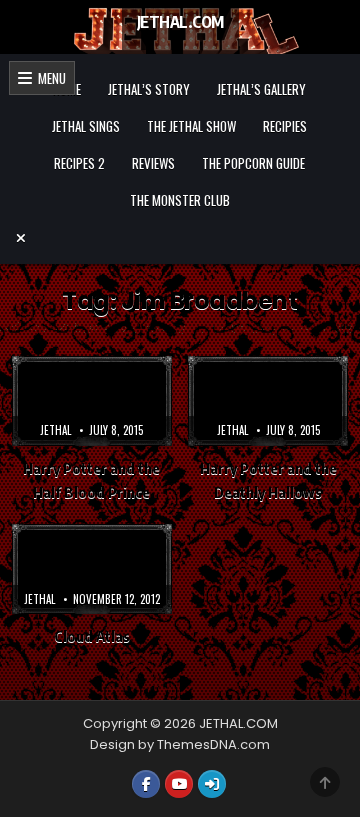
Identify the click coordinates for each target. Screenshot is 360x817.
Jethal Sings (86, 126)
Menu (49, 78)
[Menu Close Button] (180, 238)
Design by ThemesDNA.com (180, 744)
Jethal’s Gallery (261, 89)
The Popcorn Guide (253, 163)
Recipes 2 (79, 163)
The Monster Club (180, 200)
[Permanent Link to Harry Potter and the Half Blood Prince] (92, 401)
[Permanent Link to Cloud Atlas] (92, 569)
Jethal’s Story (149, 89)
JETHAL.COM (180, 22)
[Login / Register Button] (212, 784)
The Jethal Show (191, 126)
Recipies (285, 126)
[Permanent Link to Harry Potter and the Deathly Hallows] (268, 401)
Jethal (55, 430)
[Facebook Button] (146, 784)
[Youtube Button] (179, 784)
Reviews (153, 163)
